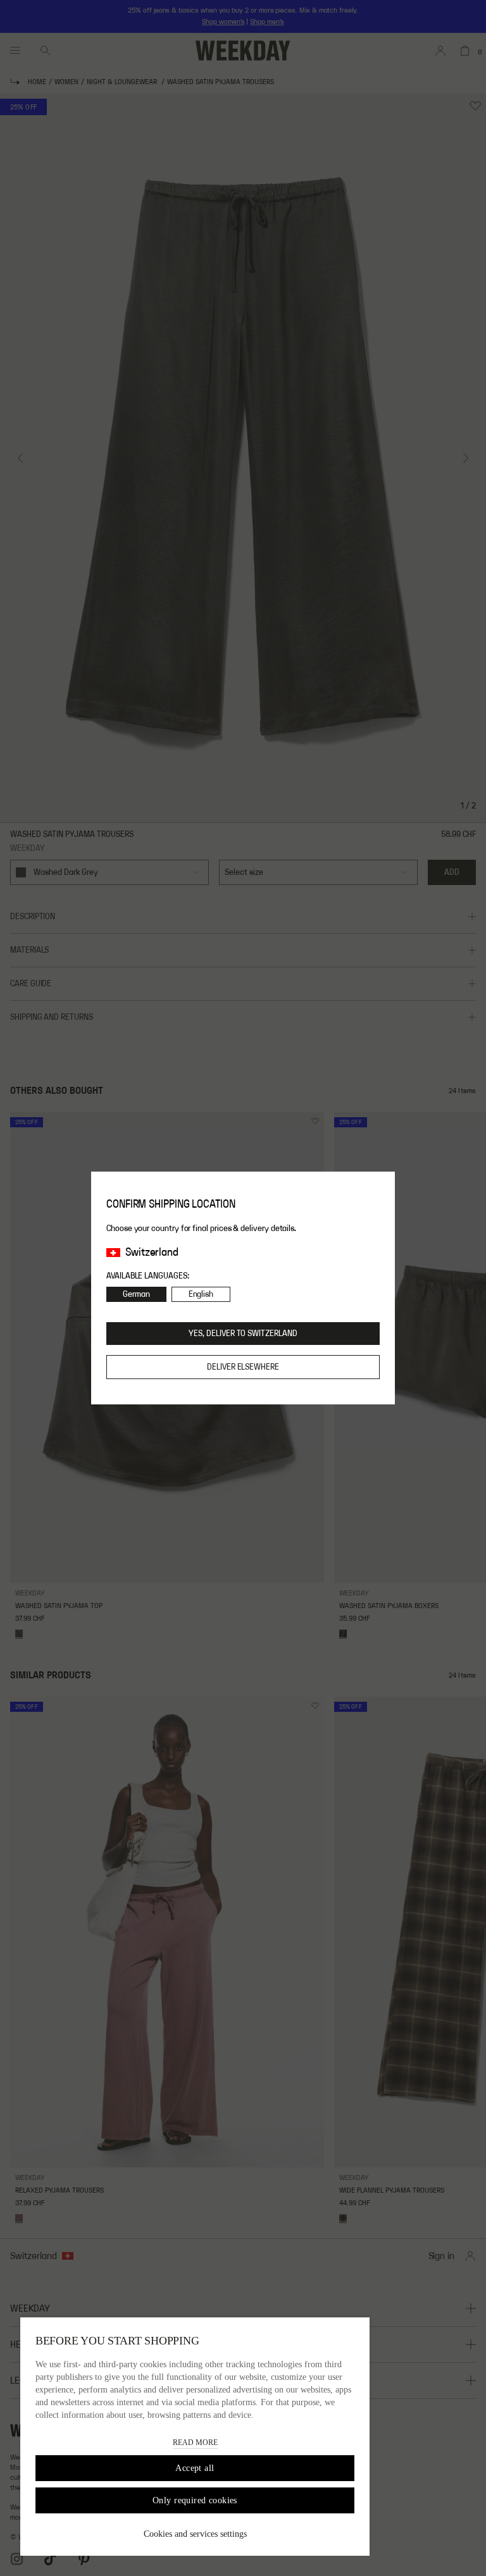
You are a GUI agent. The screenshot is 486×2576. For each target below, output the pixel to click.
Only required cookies (195, 2500)
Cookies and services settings (195, 2534)
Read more (195, 2443)
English (201, 1294)
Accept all (195, 2468)
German (136, 1294)
